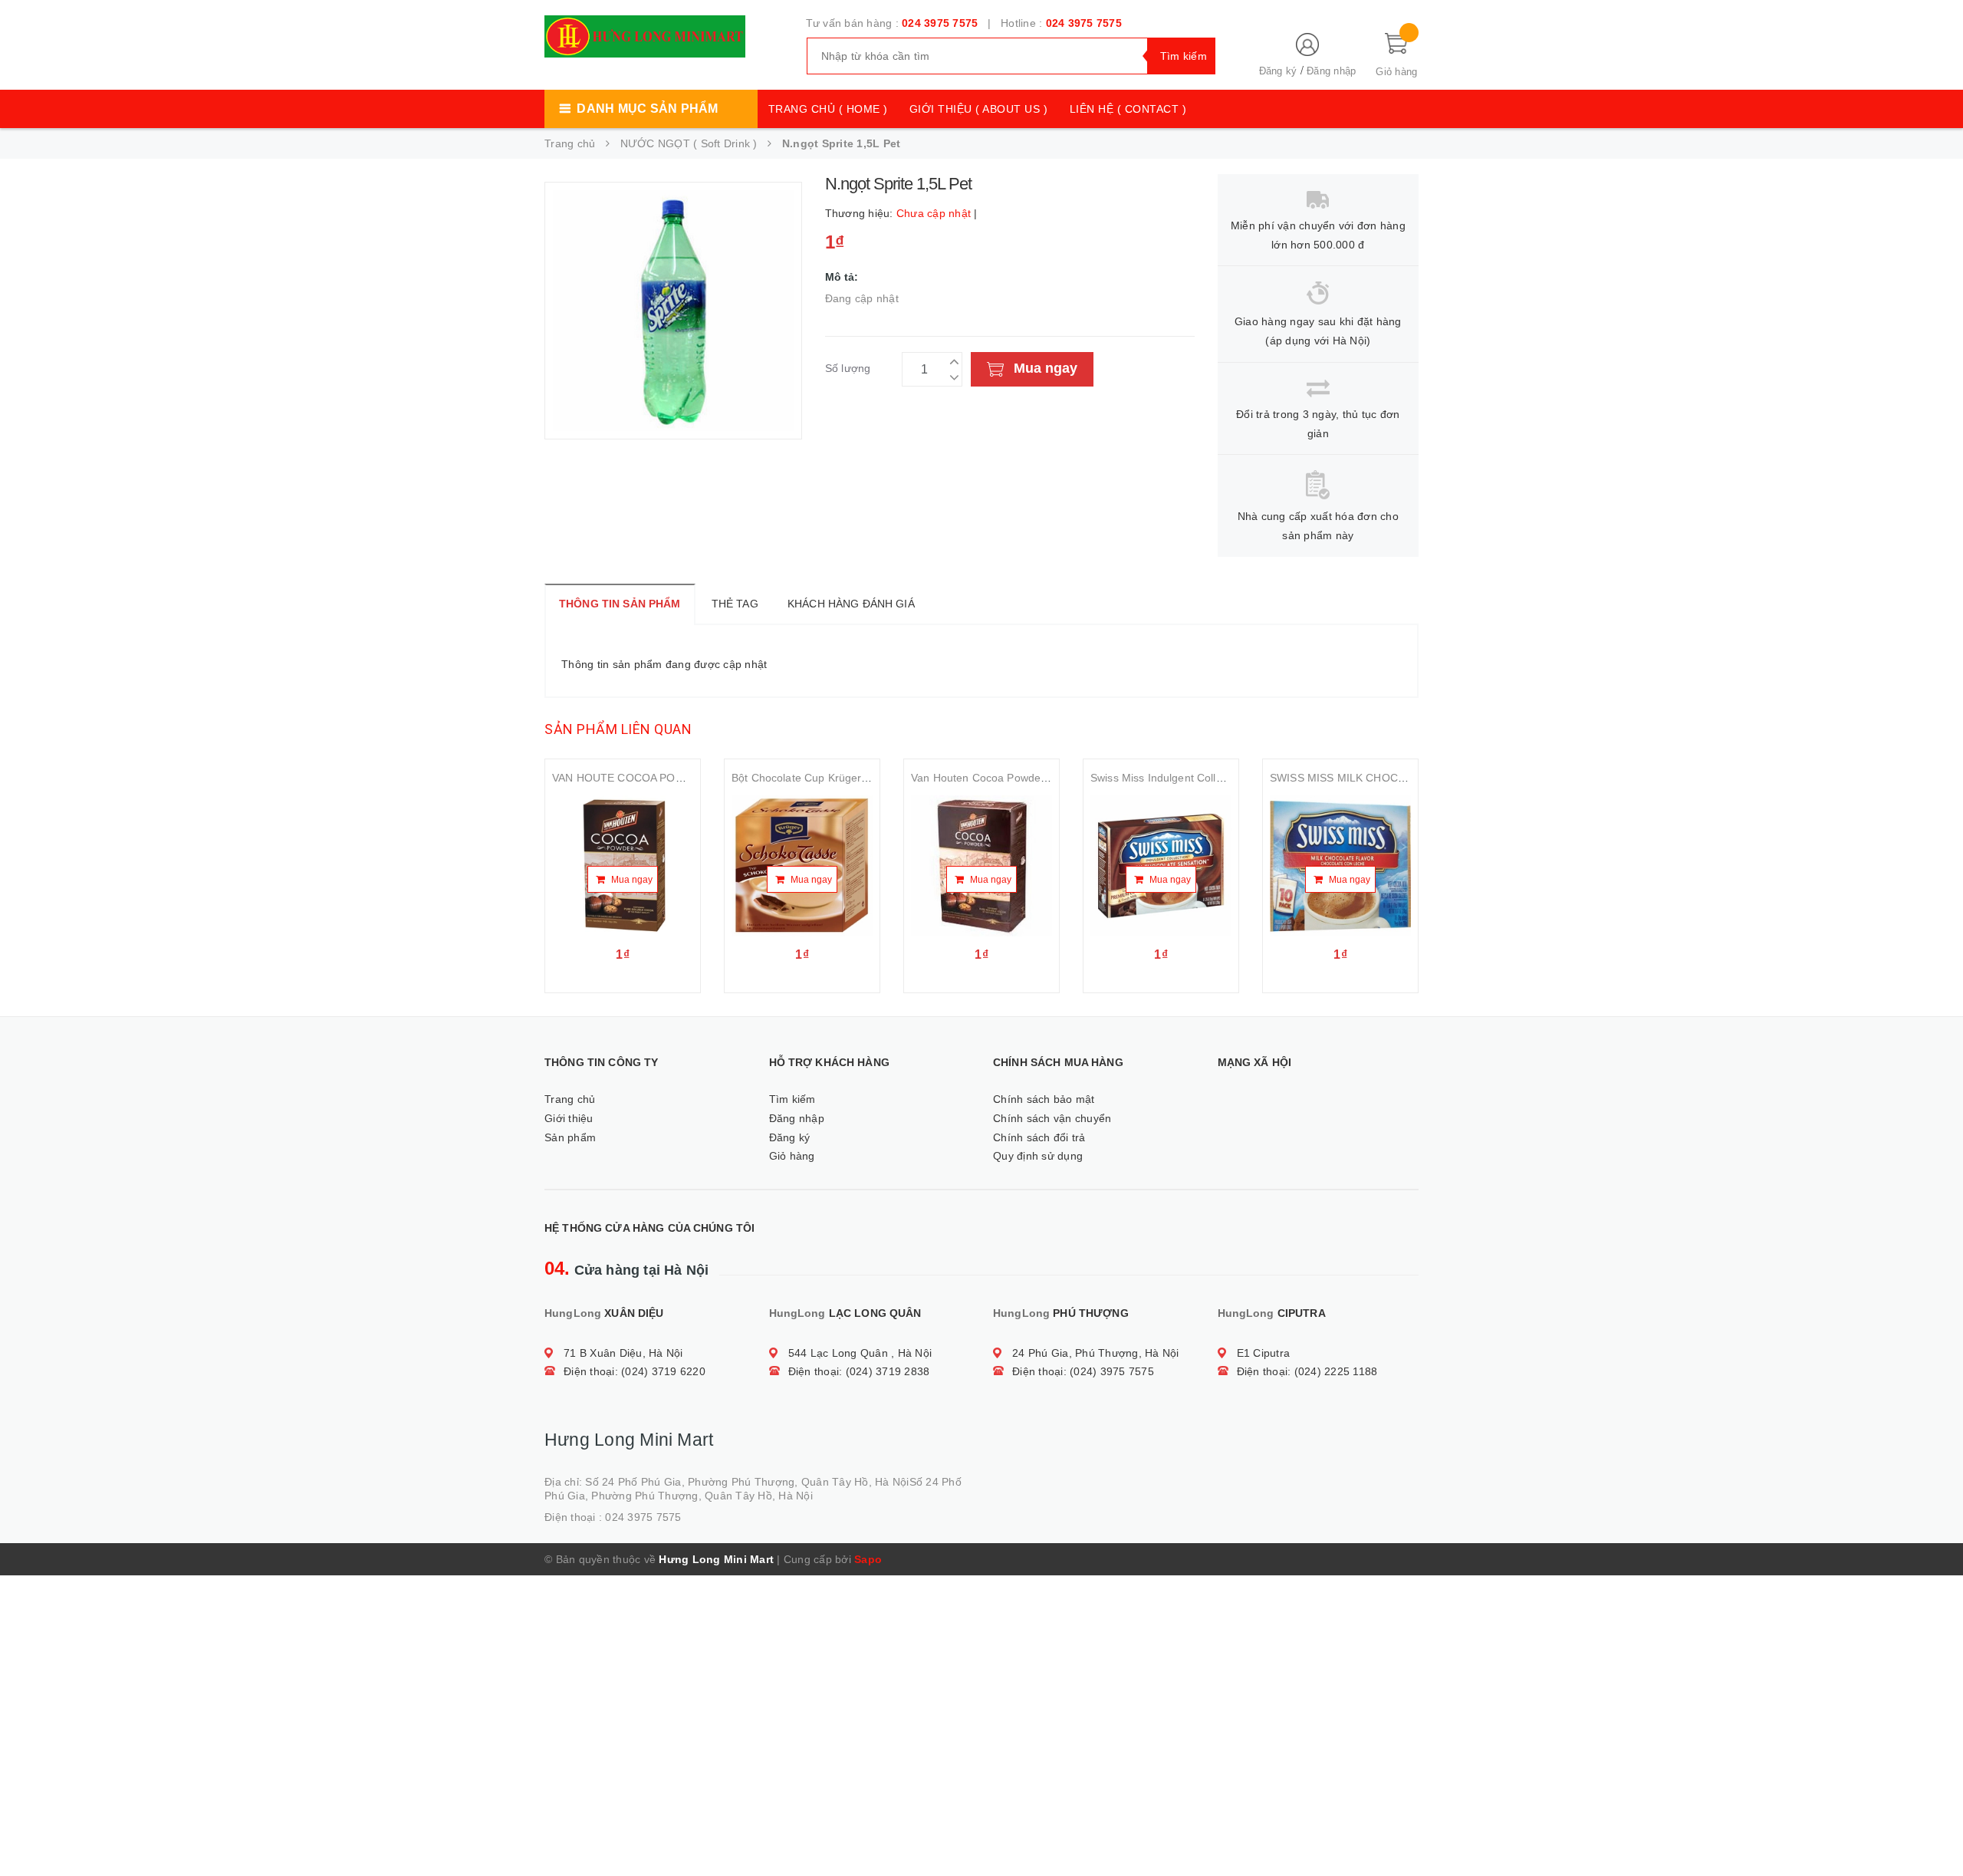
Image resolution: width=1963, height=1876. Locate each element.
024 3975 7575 (940, 23)
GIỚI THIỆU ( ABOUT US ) (979, 109)
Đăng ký (1278, 71)
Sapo (868, 1559)
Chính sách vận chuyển (1052, 1118)
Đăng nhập (1331, 71)
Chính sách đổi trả (1039, 1137)
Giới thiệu (569, 1118)
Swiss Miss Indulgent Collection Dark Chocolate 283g (1222, 778)
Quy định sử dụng (1038, 1156)
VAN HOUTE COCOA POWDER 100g (644, 778)
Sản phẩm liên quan (618, 729)
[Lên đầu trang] (1936, 1830)
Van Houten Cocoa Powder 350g (992, 778)
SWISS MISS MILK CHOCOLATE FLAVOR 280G (1389, 778)
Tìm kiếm (792, 1099)
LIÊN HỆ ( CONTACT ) (1128, 109)
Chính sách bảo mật (1044, 1099)
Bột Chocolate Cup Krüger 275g (811, 778)
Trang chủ (570, 1099)
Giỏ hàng (792, 1156)
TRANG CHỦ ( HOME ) (828, 109)
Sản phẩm (570, 1137)
